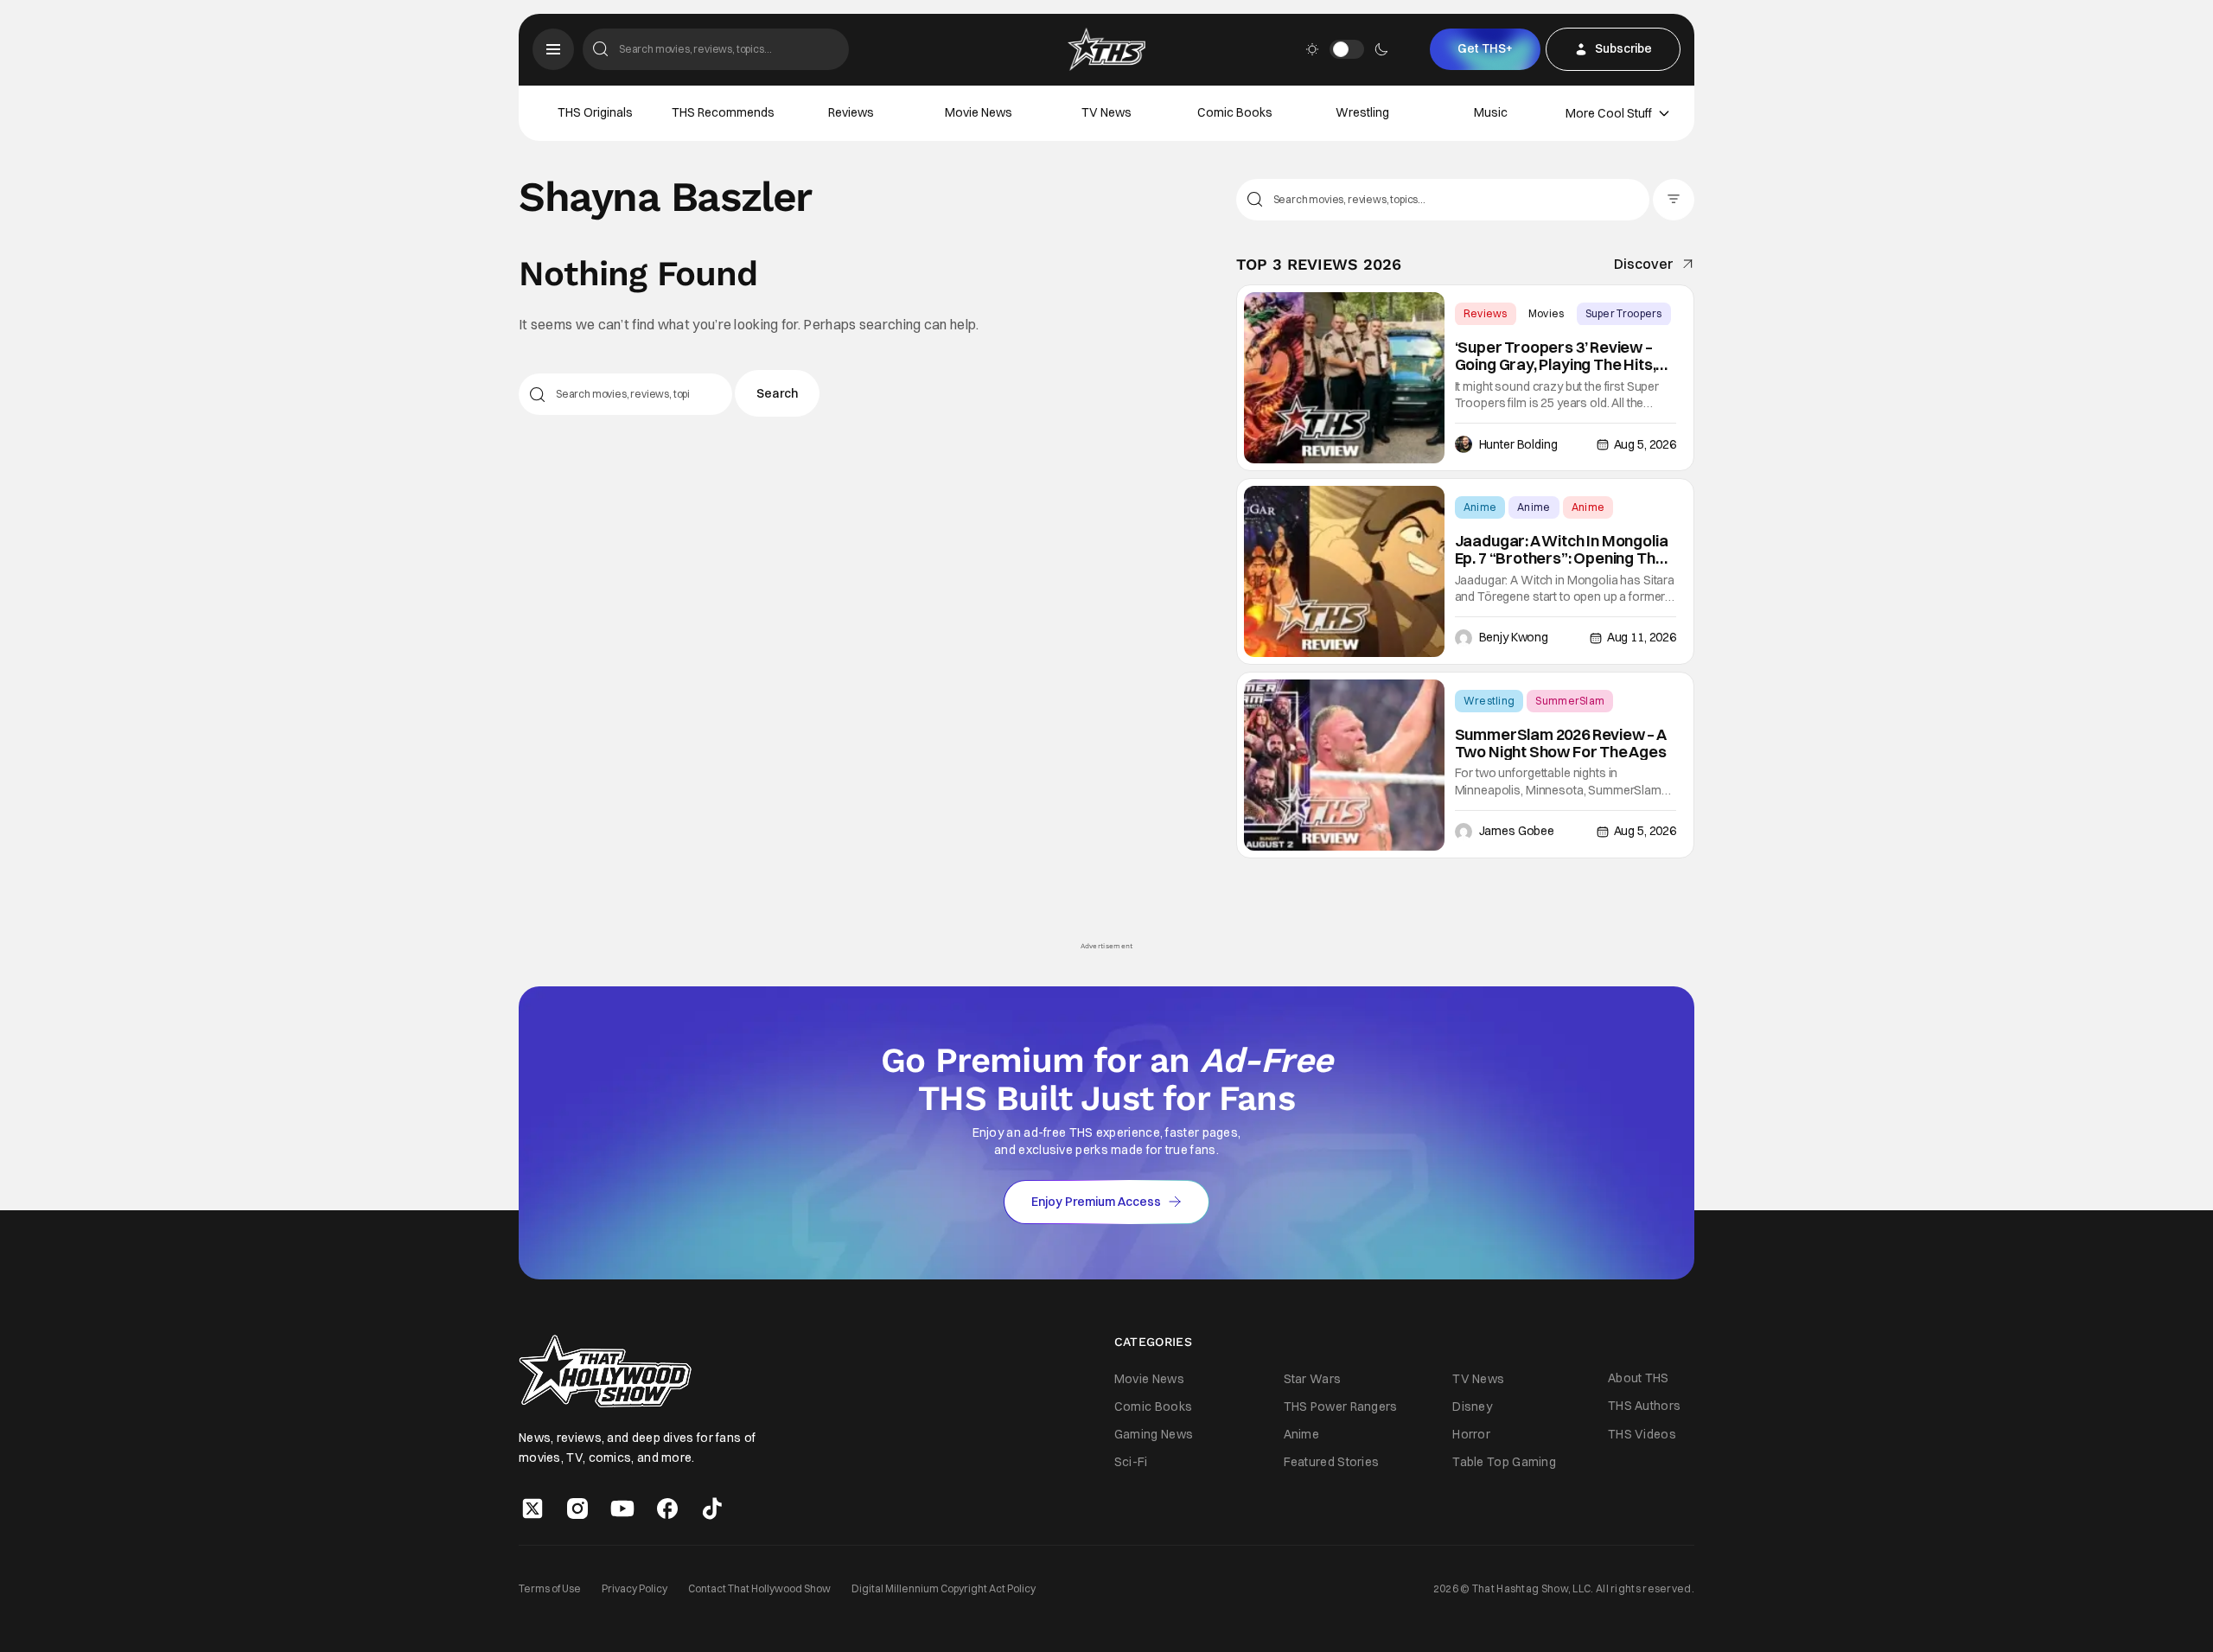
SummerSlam (1570, 701)
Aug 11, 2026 (1642, 637)
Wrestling (1362, 112)
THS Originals (595, 112)
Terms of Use (550, 1588)
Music (1491, 112)
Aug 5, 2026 (1645, 444)
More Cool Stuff (1609, 113)
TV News (1106, 112)
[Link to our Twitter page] (533, 1508)
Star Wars (1313, 1379)
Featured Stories (1332, 1462)
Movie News (979, 112)
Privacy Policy (635, 1588)
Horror (1471, 1434)
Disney (1472, 1406)
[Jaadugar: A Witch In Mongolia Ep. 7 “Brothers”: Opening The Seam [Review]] (1344, 571)
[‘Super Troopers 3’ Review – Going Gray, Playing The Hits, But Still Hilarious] (1344, 378)
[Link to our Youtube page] (622, 1508)
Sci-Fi (1131, 1462)
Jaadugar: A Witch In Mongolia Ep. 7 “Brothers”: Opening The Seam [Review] (1562, 550)
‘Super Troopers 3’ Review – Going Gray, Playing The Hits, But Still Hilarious (1556, 356)
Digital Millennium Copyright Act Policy (944, 1588)
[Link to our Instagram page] (577, 1508)
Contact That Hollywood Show (759, 1588)
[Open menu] (553, 49)
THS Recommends (723, 112)
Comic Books (1235, 112)
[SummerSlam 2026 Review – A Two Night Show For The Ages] (1344, 765)
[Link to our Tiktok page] (712, 1508)
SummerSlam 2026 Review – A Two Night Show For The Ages (1561, 743)
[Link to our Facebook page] (667, 1508)
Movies (1547, 313)
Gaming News (1154, 1434)
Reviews (851, 112)
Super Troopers (1624, 313)
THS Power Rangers (1341, 1406)
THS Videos (1642, 1434)
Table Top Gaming (1504, 1462)
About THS (1639, 1378)
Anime (1480, 507)
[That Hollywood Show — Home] (1106, 49)
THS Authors (1644, 1406)
